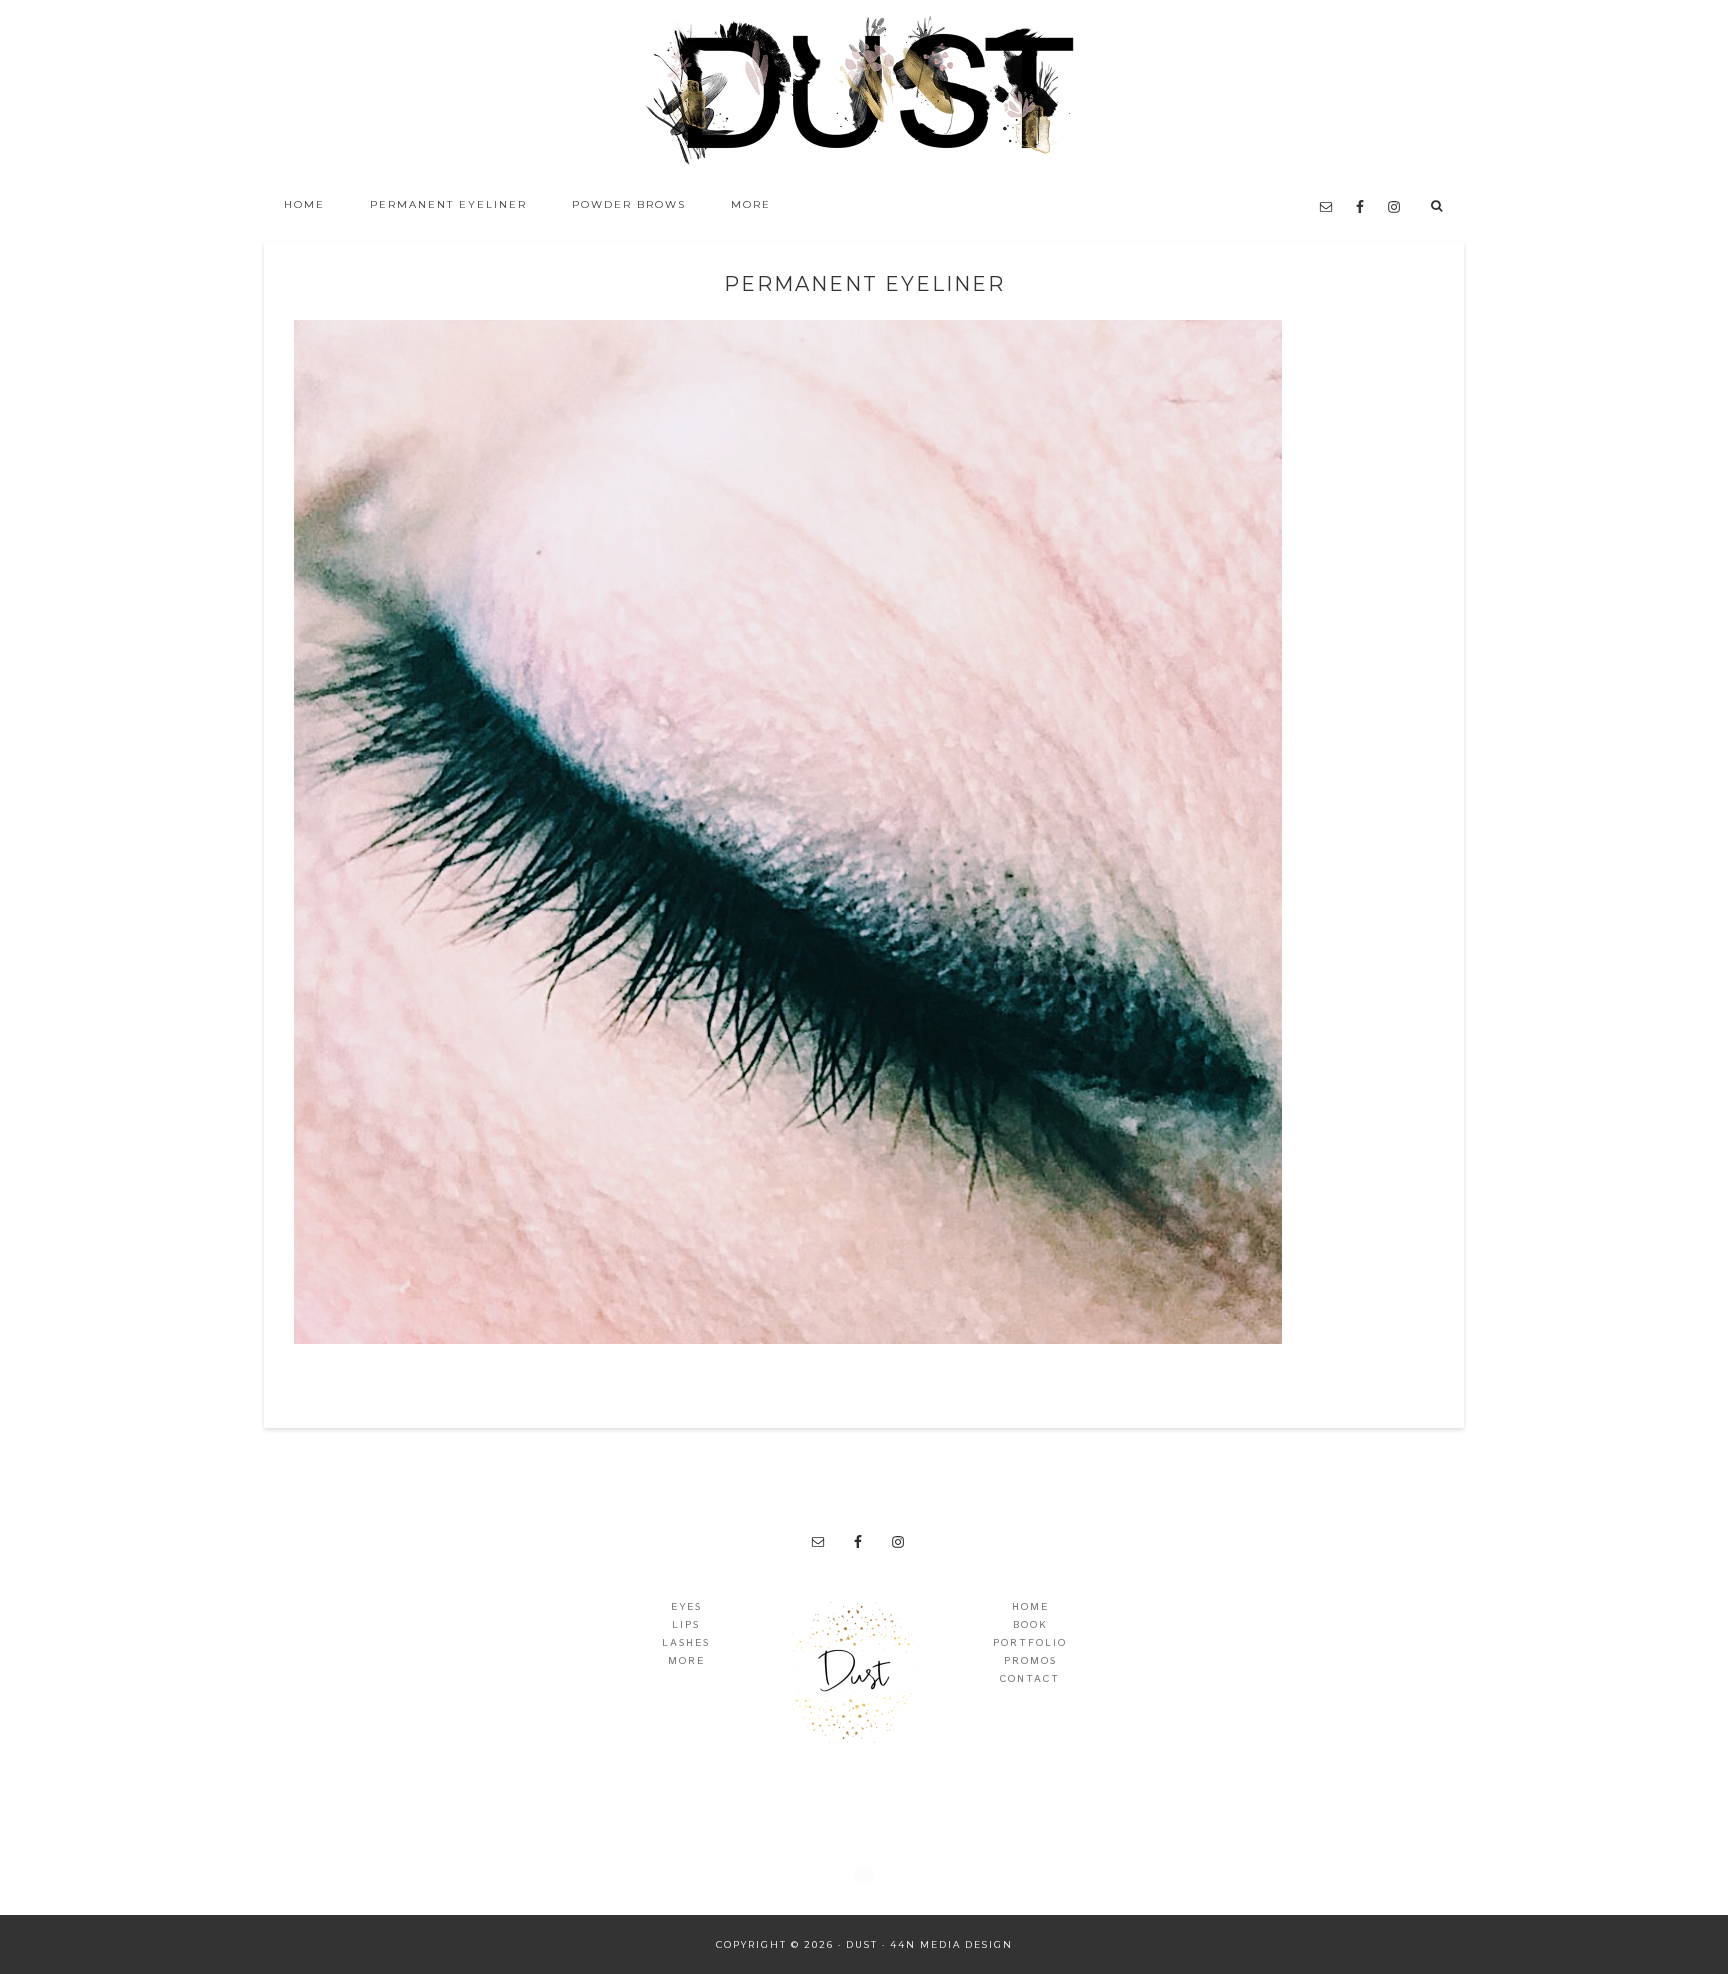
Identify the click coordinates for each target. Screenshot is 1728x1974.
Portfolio (1030, 1643)
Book (1030, 1625)
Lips (686, 1625)
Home (1030, 1607)
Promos (1030, 1661)
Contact (1030, 1679)
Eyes (686, 1607)
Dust (864, 90)
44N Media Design (951, 1944)
